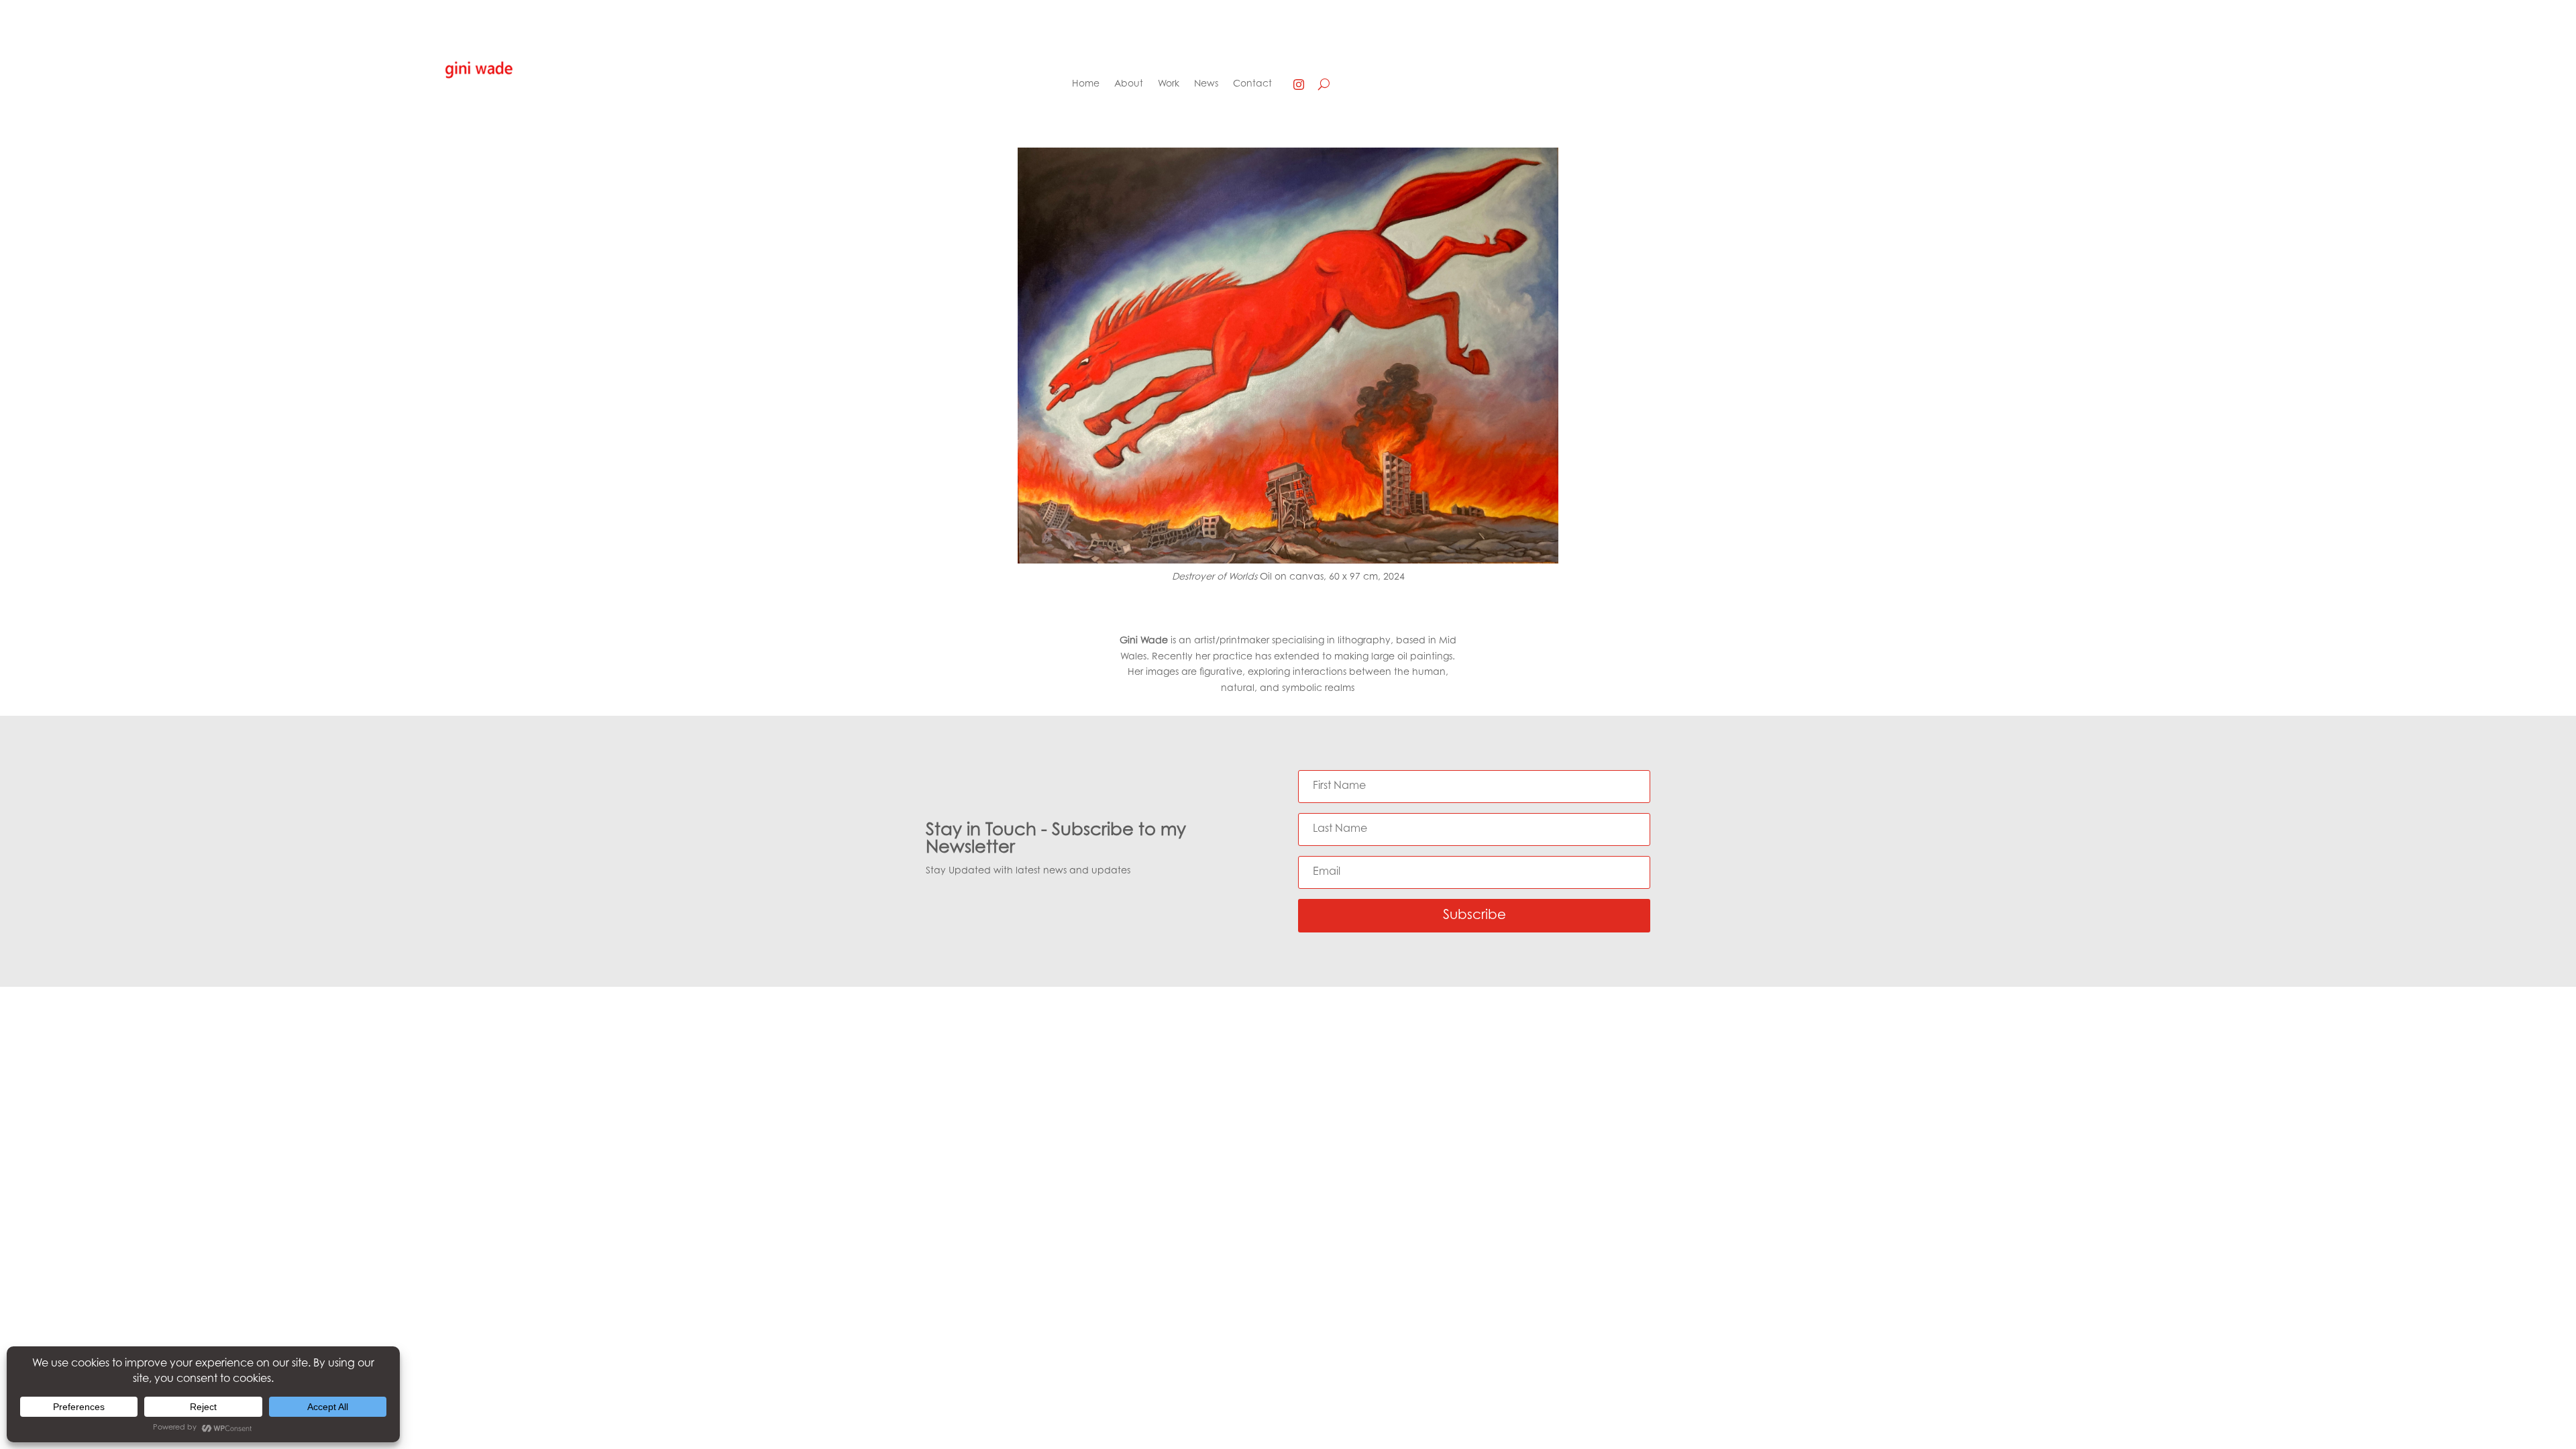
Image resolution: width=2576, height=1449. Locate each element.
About (1129, 85)
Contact (1252, 85)
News (1206, 85)
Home (1086, 85)
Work (1169, 85)
